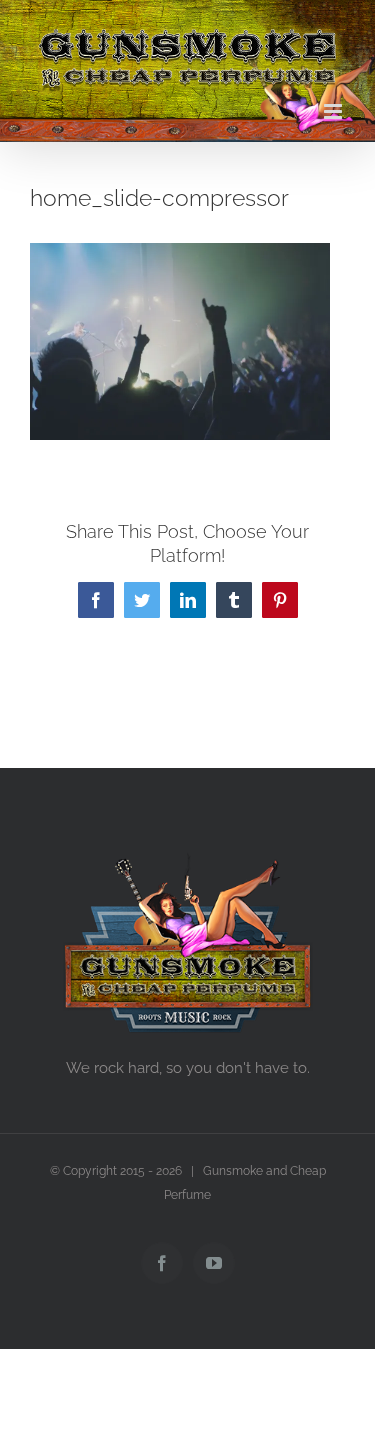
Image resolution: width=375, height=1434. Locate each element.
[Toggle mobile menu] (334, 111)
